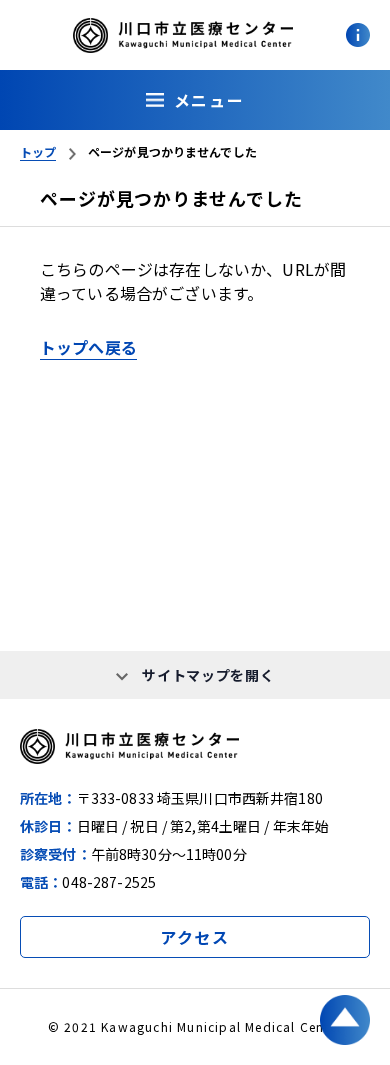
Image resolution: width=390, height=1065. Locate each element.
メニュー (209, 100)
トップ (38, 151)
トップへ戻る (88, 347)
